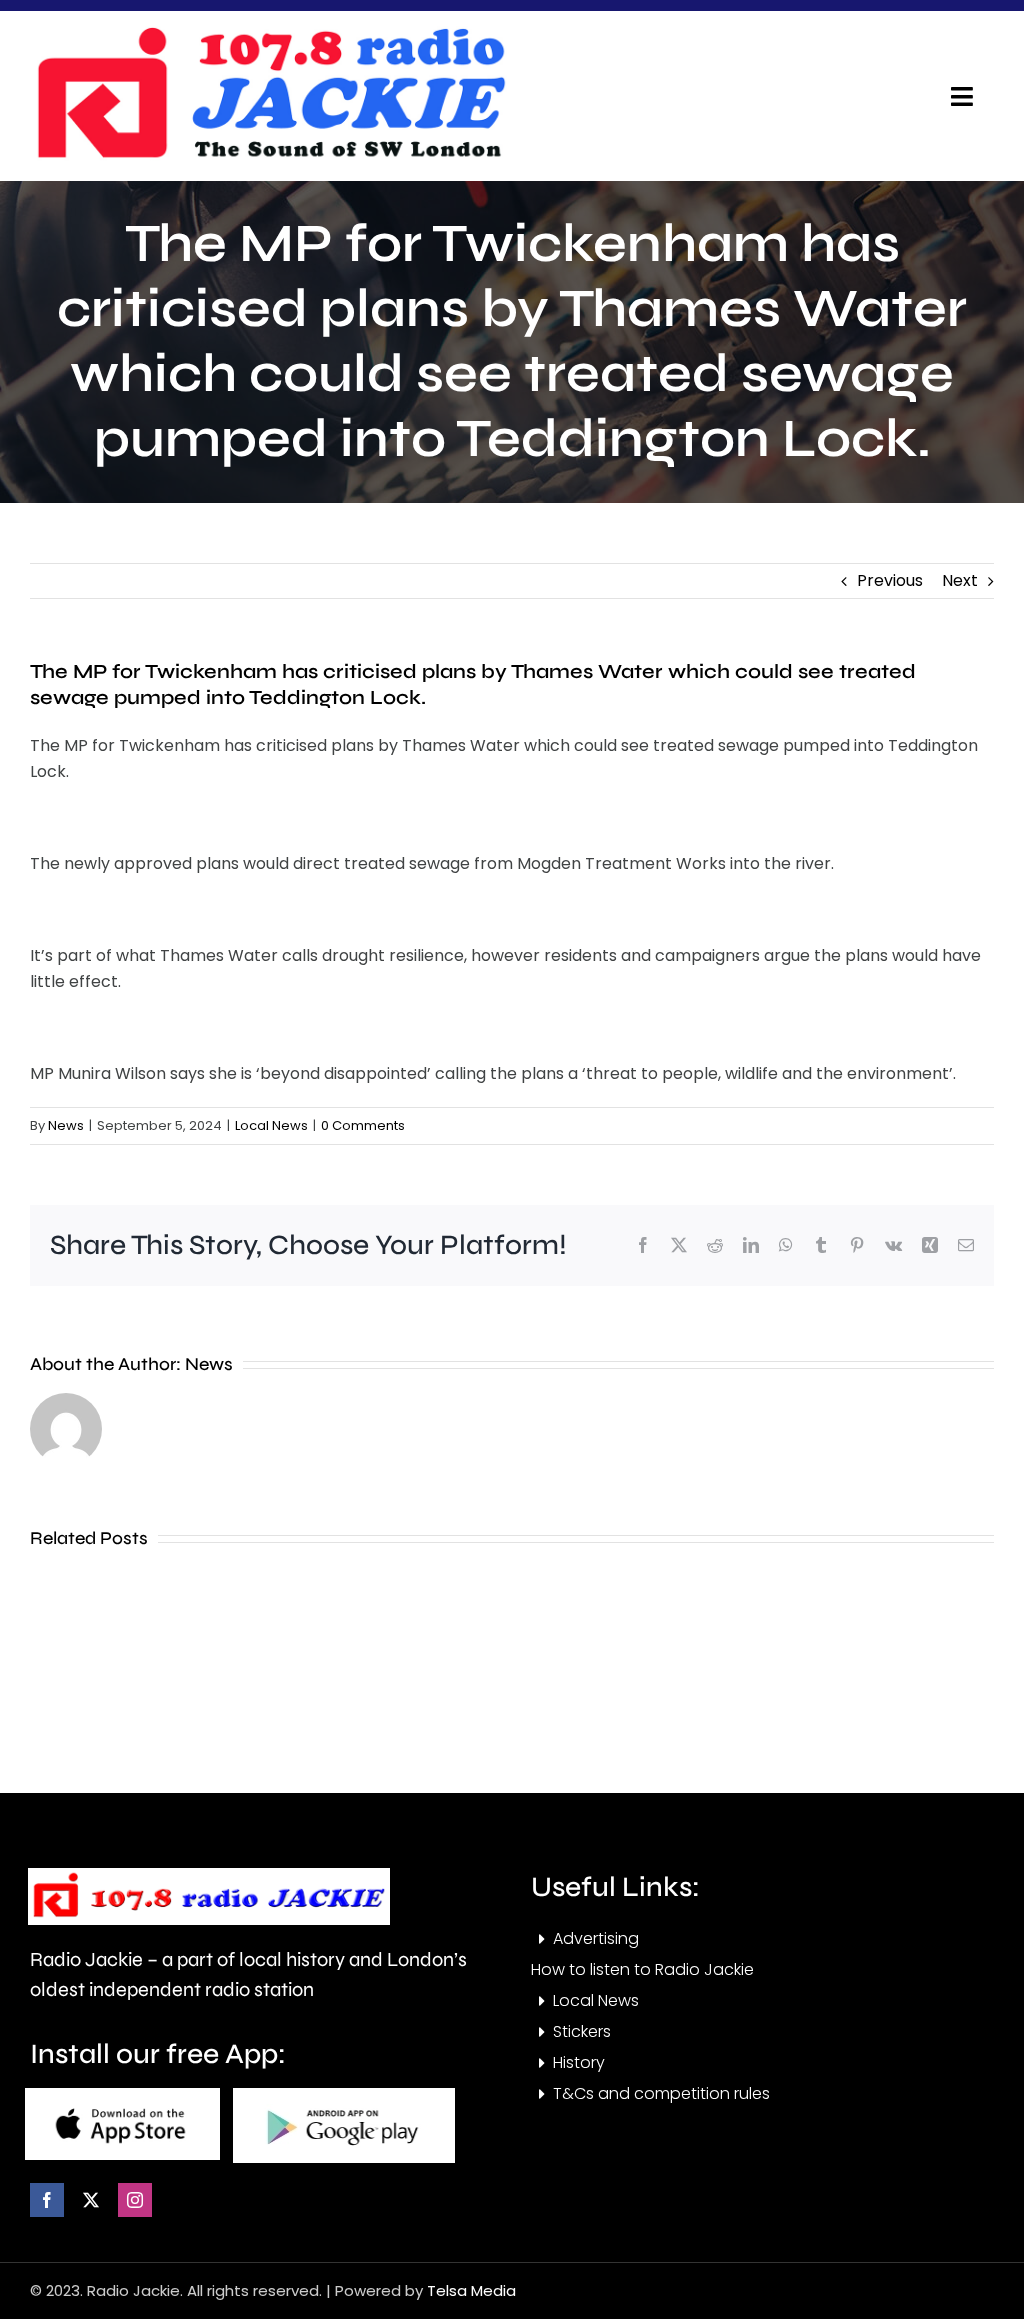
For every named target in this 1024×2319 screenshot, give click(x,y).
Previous (890, 580)
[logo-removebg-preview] (209, 1875)
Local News (271, 1125)
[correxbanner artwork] (270, 33)
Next (960, 580)
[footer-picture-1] (122, 2095)
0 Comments (363, 1125)
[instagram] (135, 2200)
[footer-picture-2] (344, 2095)
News (66, 1125)
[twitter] (91, 2200)
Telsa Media (471, 2290)
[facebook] (47, 2200)
